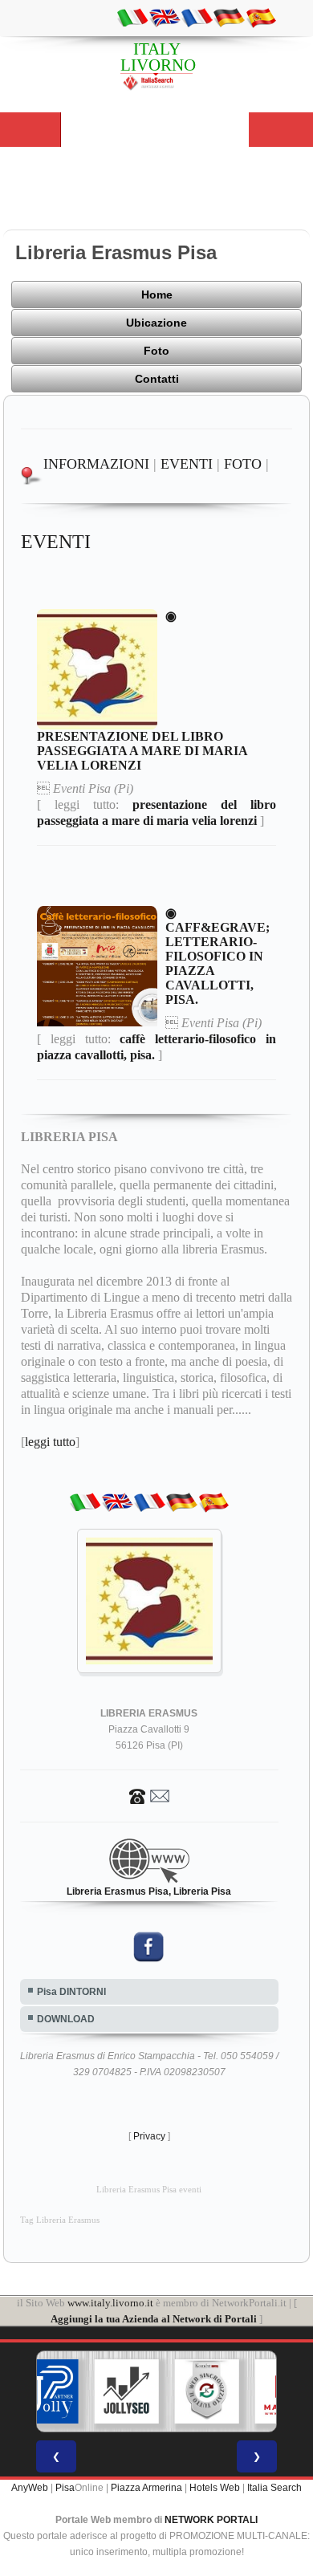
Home (157, 295)
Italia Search (274, 2488)
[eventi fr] (197, 17)
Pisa (65, 2488)
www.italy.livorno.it (110, 2303)
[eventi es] (261, 17)
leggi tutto (50, 1442)
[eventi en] (165, 17)
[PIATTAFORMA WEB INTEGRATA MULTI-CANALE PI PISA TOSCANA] (207, 2391)
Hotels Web (215, 2488)
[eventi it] (132, 17)
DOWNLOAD (66, 2019)
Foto (156, 351)
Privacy (149, 2136)
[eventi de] (229, 17)
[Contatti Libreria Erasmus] (149, 1795)
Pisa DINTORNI (71, 1992)
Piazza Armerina (146, 2488)
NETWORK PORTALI (211, 2520)
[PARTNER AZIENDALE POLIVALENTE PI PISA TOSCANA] (47, 2391)
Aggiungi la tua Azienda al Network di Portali (154, 2319)
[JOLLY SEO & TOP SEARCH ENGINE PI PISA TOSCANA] (127, 2391)
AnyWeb (30, 2488)
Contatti (157, 379)
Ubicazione (156, 323)
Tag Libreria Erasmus (60, 2220)
